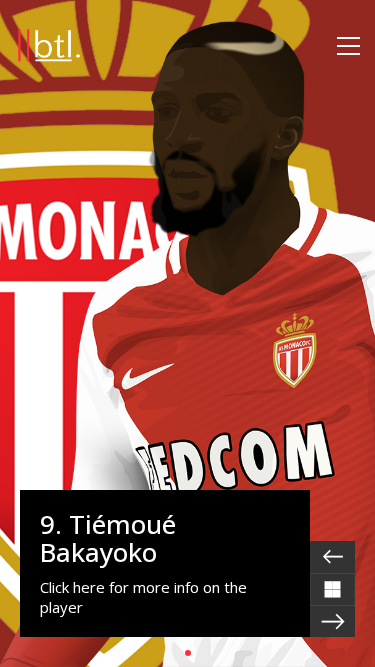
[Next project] (332, 621)
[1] (188, 653)
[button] (348, 46)
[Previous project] (332, 557)
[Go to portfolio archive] (332, 589)
